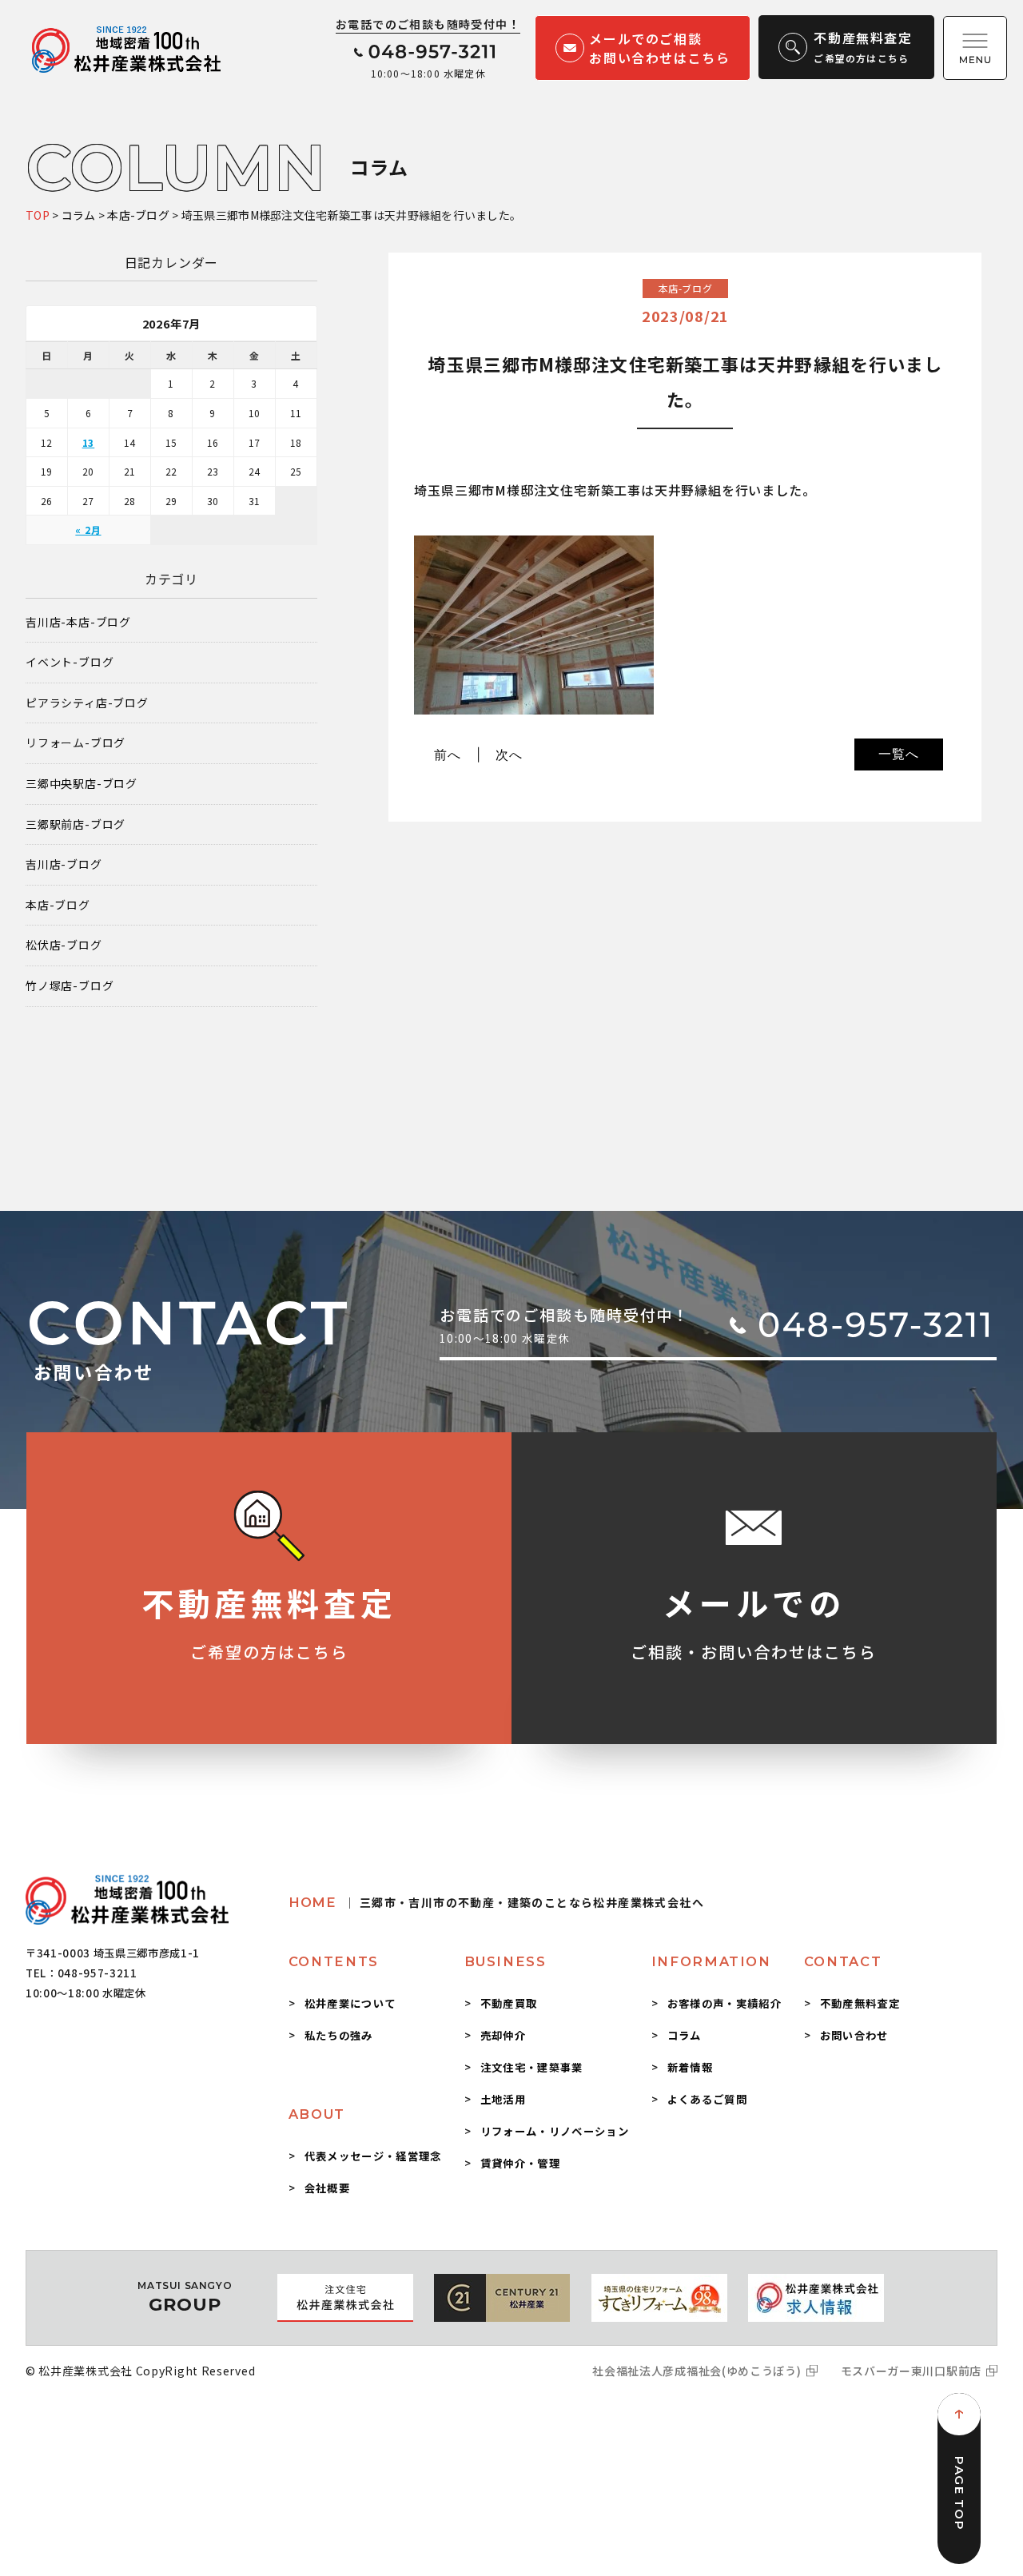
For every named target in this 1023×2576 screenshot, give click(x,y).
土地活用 (503, 2099)
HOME (496, 1902)
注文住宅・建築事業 (532, 2067)
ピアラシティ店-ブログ (87, 703)
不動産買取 (509, 2003)
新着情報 (690, 2067)
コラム (685, 2035)
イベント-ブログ (70, 662)
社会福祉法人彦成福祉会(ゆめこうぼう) (697, 2371)
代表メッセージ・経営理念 (373, 2156)
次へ (509, 754)
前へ (448, 754)
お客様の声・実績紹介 (724, 2003)
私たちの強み (339, 2035)
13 (89, 442)
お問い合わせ (854, 2035)
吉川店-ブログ (64, 864)
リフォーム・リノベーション (555, 2131)
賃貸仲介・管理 (520, 2163)
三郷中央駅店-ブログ (82, 784)
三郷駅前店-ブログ (76, 824)
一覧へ (898, 754)
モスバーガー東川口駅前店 (911, 2371)
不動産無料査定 (860, 2003)
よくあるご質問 (707, 2099)
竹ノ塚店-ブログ (70, 986)
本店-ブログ (58, 905)
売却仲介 (503, 2035)
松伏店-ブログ (64, 945)
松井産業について (350, 2003)
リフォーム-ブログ (76, 743)
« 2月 (88, 530)
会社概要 (327, 2188)
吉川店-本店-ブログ (78, 622)
